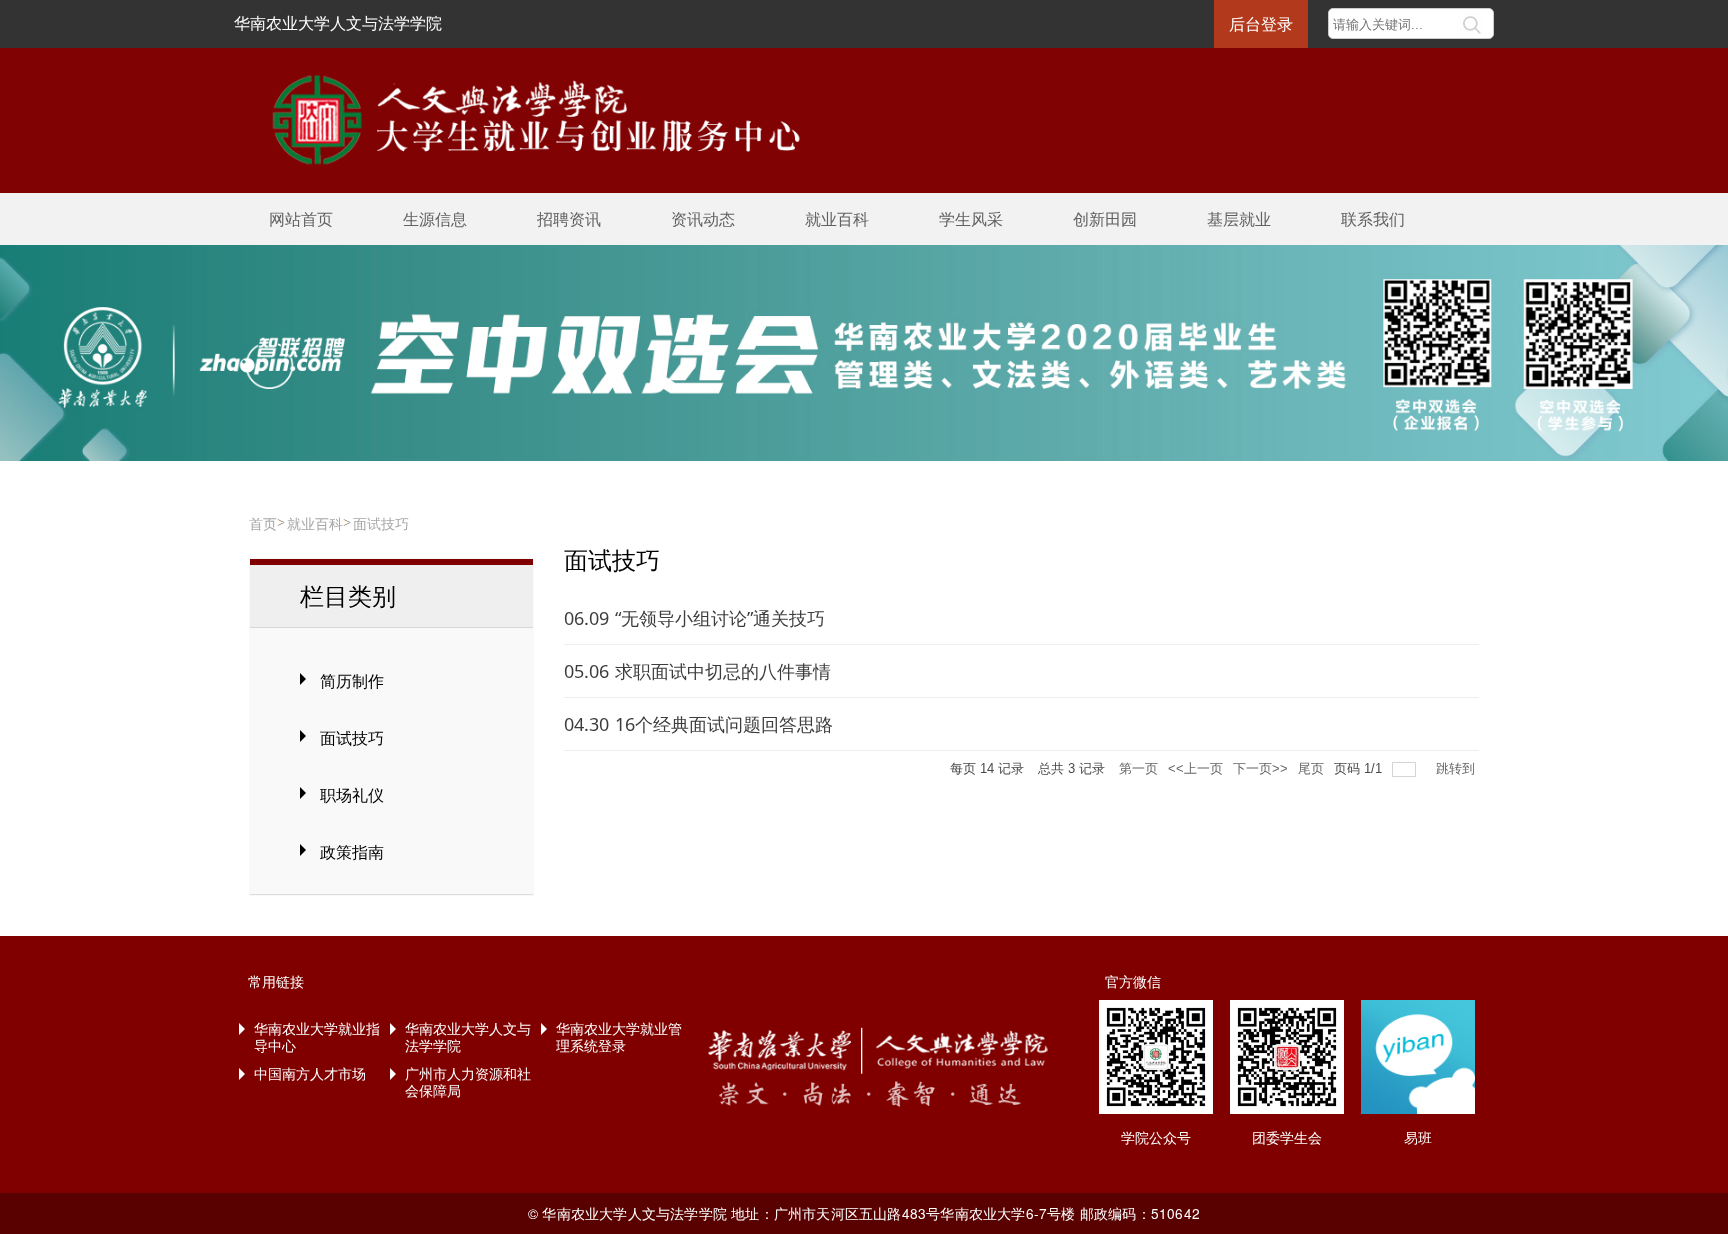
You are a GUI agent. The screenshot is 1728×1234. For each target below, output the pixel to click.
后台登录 (1261, 23)
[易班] (1418, 1057)
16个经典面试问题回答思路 (724, 724)
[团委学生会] (1287, 1057)
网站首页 (301, 218)
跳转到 (1457, 768)
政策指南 (352, 852)
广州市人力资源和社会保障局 (468, 1081)
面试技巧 (381, 523)
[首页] (523, 118)
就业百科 (837, 218)
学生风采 (971, 218)
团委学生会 (1287, 1137)
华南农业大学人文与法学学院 (338, 22)
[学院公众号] (1156, 1057)
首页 (263, 523)
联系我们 (1373, 218)
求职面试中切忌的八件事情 (723, 671)
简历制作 (352, 681)
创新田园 (1105, 218)
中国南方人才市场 (310, 1073)
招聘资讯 (569, 218)
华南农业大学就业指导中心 (317, 1036)
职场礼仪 (352, 795)
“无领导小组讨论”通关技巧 (720, 618)
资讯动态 (703, 218)
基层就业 (1239, 218)
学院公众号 (1156, 1137)
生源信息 (435, 218)
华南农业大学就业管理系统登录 (619, 1036)
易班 (1418, 1137)
